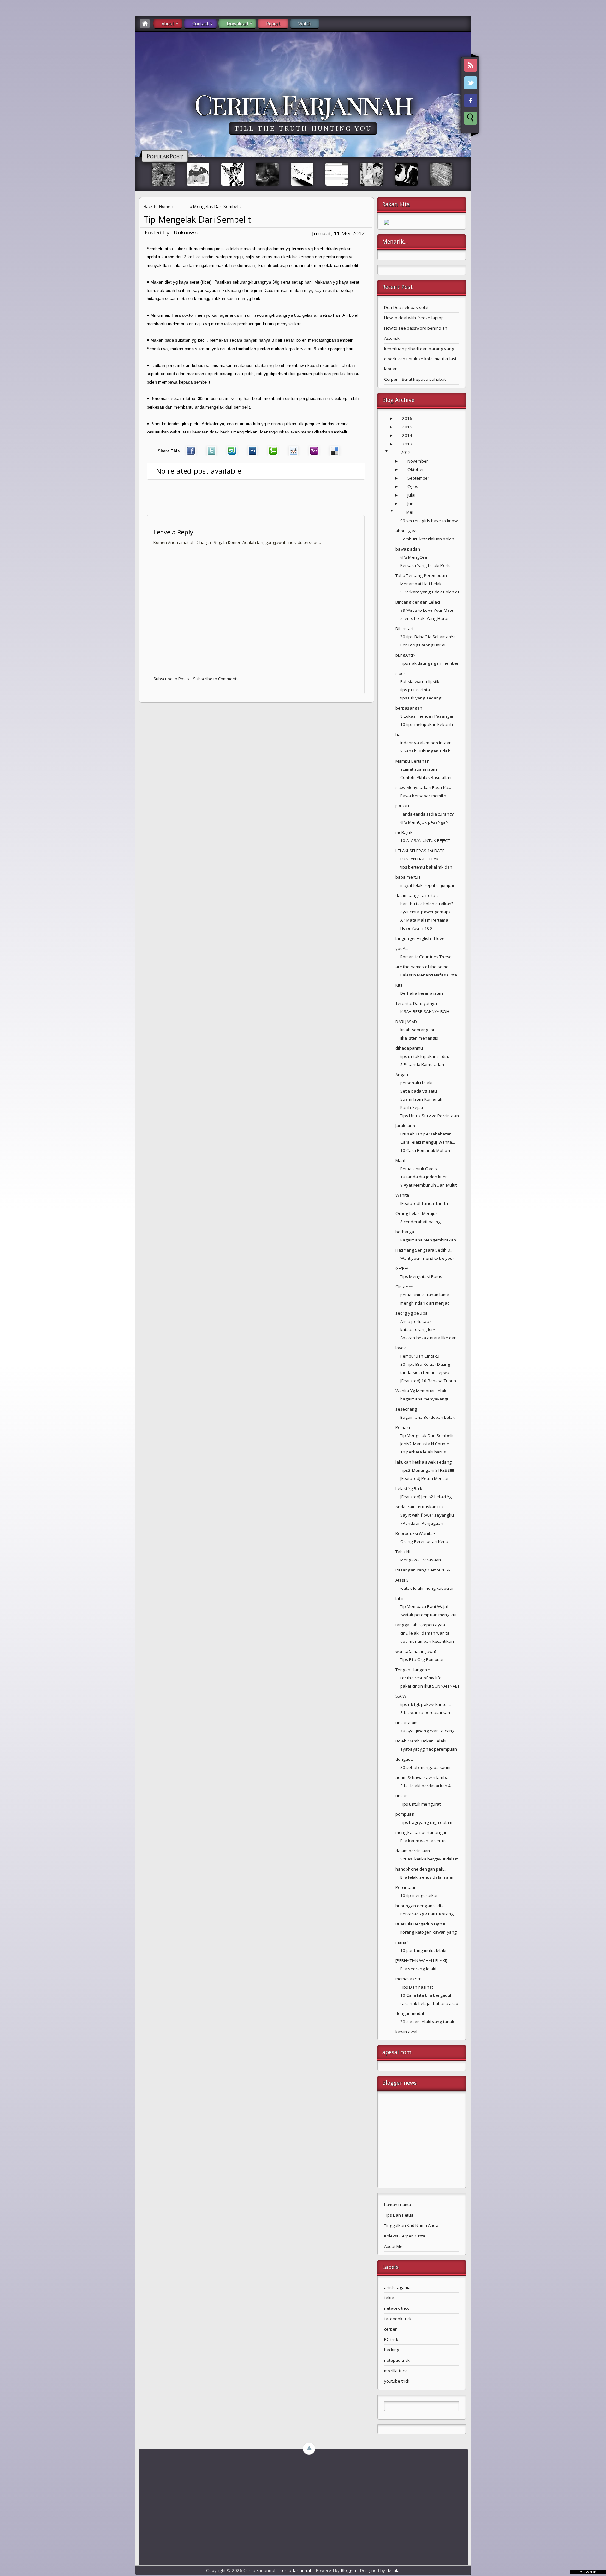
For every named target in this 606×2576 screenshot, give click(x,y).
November (418, 461)
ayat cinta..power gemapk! (426, 912)
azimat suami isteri (419, 769)
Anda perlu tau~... (417, 1321)
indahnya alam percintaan (426, 743)
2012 (406, 452)
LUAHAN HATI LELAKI (420, 859)
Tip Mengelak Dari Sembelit (197, 220)
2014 (407, 435)
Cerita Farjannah (303, 104)
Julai (412, 495)
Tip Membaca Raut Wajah (425, 1606)
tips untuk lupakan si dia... (426, 1056)
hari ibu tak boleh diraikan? (427, 904)
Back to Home (157, 206)
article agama (398, 2287)
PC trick (391, 2339)
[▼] (393, 453)
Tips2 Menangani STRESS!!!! (427, 1470)
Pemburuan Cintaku (420, 1356)
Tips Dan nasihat (417, 1987)
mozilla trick (396, 2371)
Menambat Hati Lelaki (422, 584)
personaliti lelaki (416, 1083)
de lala (393, 2570)
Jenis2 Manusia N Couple (425, 1444)
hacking (392, 2350)
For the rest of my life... (422, 1678)
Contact (200, 24)
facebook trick (398, 2319)
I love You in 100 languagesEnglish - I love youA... (420, 938)
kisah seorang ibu (418, 1030)
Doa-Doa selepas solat (407, 307)
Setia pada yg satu (419, 1091)
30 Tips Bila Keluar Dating (425, 1364)
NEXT (595, 100)
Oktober (416, 469)
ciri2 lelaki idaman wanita (425, 1633)
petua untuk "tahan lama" (426, 1295)
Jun (410, 504)
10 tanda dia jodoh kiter (424, 1177)
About (168, 24)
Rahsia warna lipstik (420, 681)
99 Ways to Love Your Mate (427, 610)
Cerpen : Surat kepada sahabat (415, 379)
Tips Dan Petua (399, 2215)
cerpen (391, 2329)
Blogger (349, 2570)
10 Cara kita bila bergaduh (426, 1995)
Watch (305, 24)
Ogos (413, 486)
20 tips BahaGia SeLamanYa (428, 637)
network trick (397, 2308)
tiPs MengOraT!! (416, 557)
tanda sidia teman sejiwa (425, 1372)
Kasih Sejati (412, 1107)
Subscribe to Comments (216, 679)
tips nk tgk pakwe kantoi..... (426, 1704)
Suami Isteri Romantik (421, 1099)
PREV (10, 100)
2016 (407, 418)
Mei (410, 512)
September (418, 478)
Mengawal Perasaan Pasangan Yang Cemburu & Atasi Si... (423, 1570)
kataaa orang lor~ (418, 1329)
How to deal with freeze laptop (414, 318)
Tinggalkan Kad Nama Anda (411, 2225)
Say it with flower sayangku (427, 1515)
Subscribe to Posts (171, 679)
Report (273, 24)
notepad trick (397, 2360)
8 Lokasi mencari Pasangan (427, 716)
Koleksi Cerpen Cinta (405, 2236)
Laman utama (398, 2205)
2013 (407, 444)
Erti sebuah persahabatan (426, 1134)
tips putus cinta (415, 690)
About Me (393, 2246)
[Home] (145, 24)
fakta (389, 2298)
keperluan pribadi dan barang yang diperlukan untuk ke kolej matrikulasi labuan (420, 359)
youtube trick (397, 2381)
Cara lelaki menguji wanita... (428, 1142)
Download (237, 24)
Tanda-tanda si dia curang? (427, 814)
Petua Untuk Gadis (419, 1169)
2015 (407, 427)
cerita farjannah (296, 2570)
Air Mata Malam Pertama (424, 920)
